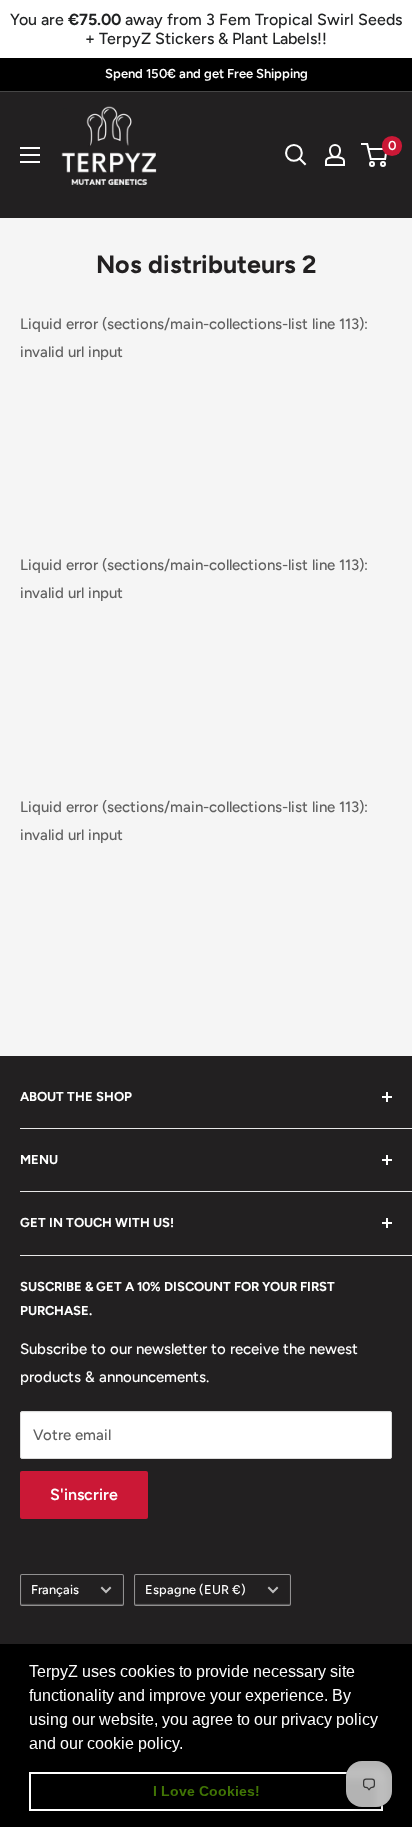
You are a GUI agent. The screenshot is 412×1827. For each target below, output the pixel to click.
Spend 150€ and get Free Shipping (206, 73)
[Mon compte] (335, 155)
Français (55, 1589)
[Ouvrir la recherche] (296, 155)
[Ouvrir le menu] (30, 155)
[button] (190, 1745)
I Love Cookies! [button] (206, 1791)
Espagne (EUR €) (195, 1589)
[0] (375, 155)
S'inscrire (84, 1494)
